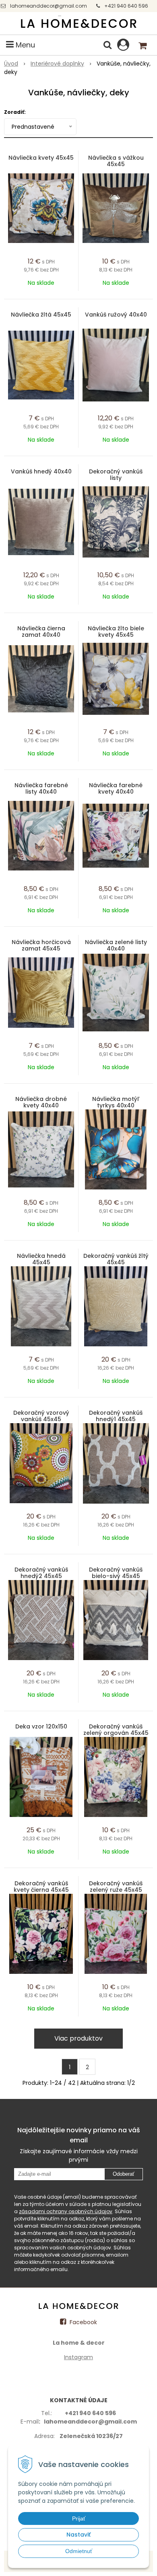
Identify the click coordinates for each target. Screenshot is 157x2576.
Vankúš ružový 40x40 (116, 315)
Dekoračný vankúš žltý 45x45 (116, 1259)
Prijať (79, 2518)
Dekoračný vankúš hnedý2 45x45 (41, 1573)
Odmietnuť (79, 2551)
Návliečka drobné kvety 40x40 (41, 1102)
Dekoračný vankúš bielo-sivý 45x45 (116, 1573)
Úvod (11, 64)
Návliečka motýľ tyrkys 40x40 (116, 1102)
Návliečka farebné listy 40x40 (41, 788)
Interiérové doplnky (57, 64)
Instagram (78, 2357)
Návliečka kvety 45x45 (41, 158)
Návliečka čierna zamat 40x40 (41, 632)
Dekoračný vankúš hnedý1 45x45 (116, 1416)
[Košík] (143, 45)
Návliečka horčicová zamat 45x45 (41, 945)
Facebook (83, 2322)
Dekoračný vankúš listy (116, 475)
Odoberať (124, 2174)
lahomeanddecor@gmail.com (49, 6)
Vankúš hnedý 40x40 (41, 471)
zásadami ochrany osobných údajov (66, 2211)
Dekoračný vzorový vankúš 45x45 (41, 1416)
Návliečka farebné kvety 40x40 (116, 788)
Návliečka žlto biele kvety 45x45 (116, 632)
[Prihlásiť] (123, 45)
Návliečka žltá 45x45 (41, 315)
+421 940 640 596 (126, 6)
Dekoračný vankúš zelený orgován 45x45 (116, 1730)
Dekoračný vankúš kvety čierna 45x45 (41, 1887)
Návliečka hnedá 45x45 (41, 1259)
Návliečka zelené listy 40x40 (116, 945)
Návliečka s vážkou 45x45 (116, 161)
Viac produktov (78, 2038)
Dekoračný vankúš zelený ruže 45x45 (116, 1887)
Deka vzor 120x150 (41, 1726)
